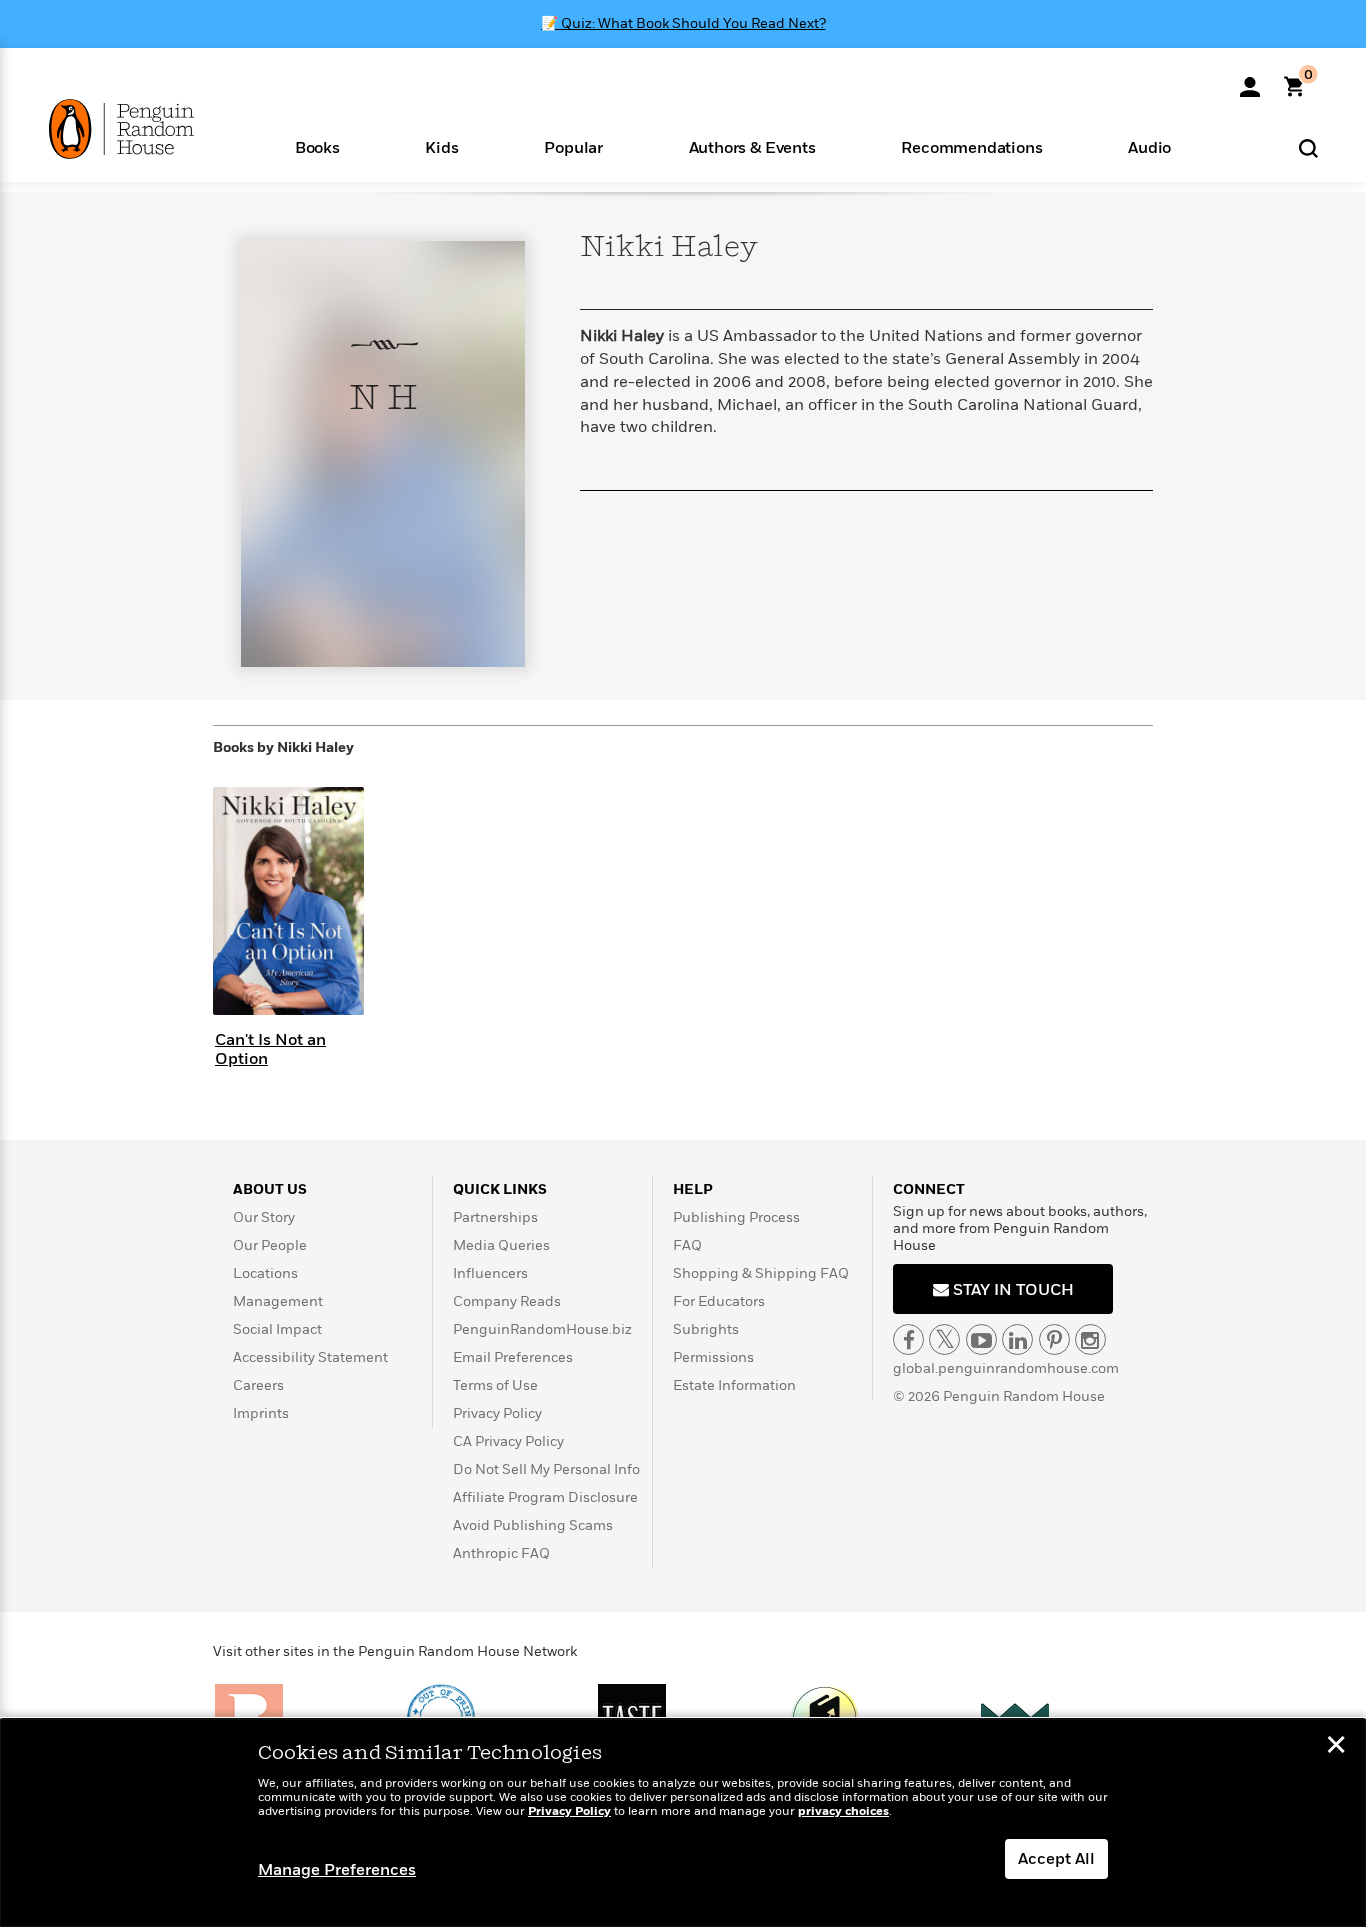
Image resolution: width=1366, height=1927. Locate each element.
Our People (270, 1245)
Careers (258, 1385)
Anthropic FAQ (501, 1553)
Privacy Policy (497, 1413)
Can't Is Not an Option (270, 1049)
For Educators (719, 1301)
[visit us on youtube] (981, 1339)
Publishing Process (736, 1217)
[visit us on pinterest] (1054, 1339)
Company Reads (507, 1301)
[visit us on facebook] (908, 1339)
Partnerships (495, 1217)
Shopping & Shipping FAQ (761, 1273)
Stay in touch (1011, 1290)
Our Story (264, 1217)
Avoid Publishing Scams (533, 1525)
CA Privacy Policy (508, 1441)
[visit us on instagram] (1090, 1339)
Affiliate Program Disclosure (545, 1497)
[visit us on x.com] (944, 1339)
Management (278, 1301)
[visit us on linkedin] (1017, 1339)
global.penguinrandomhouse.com (1006, 1368)
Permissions (713, 1357)
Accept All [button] (1056, 1859)
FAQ (687, 1245)
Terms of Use (495, 1385)
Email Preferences (513, 1357)
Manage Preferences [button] (337, 1870)
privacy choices (843, 1811)
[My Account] (1250, 80)
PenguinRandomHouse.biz (542, 1329)
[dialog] (683, 1823)
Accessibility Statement (310, 1357)
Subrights (706, 1329)
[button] (317, 146)
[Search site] (1308, 147)
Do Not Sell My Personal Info (546, 1469)
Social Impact (277, 1329)
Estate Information (734, 1385)
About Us (270, 1189)
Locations (265, 1273)
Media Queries (501, 1245)
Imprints (261, 1413)
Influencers (490, 1273)
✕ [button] (1336, 1747)
